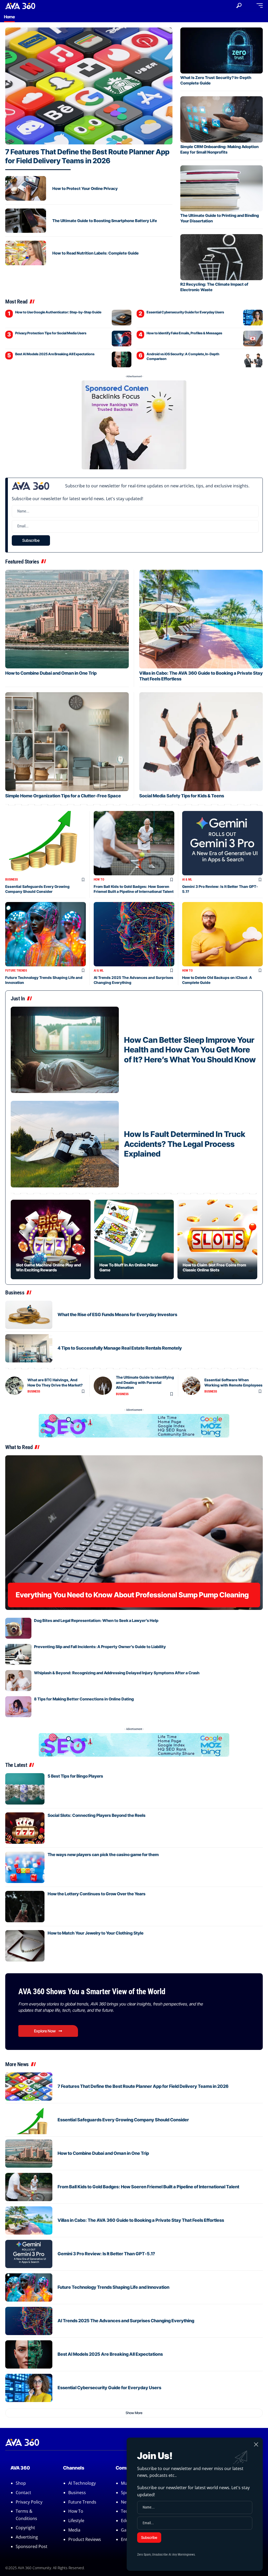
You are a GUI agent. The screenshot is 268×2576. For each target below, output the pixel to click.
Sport (126, 2493)
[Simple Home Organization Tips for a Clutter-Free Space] (67, 742)
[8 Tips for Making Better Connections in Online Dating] (18, 1707)
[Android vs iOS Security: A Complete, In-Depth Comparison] (253, 359)
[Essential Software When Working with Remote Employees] (191, 1386)
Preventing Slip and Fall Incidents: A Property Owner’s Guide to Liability (100, 1647)
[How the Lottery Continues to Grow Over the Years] (25, 1907)
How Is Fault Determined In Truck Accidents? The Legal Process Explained (185, 1144)
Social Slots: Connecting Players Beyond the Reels (97, 1815)
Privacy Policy (29, 2502)
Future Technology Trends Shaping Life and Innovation (113, 2287)
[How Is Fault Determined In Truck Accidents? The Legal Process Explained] (65, 1144)
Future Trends (16, 971)
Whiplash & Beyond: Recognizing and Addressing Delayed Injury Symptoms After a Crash (117, 1673)
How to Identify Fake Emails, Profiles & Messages (184, 333)
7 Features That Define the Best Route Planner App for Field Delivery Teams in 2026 (87, 156)
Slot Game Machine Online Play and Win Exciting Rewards (48, 1267)
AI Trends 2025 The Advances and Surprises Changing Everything (126, 2321)
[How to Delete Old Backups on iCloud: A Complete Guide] (222, 934)
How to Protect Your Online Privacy (85, 188)
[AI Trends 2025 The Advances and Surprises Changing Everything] (134, 934)
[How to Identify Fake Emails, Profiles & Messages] (253, 339)
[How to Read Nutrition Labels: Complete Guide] (26, 253)
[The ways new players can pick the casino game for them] (25, 1867)
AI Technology (82, 2483)
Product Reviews (85, 2539)
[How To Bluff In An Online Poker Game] (134, 1240)
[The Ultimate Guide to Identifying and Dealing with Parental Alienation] (103, 1386)
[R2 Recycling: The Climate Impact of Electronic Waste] (222, 257)
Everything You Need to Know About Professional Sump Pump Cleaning (132, 1595)
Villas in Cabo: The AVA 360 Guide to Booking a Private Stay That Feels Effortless (141, 2220)
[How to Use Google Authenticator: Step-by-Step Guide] (122, 318)
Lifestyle (76, 2521)
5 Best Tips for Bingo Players (75, 1776)
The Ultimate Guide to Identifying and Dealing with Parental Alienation (145, 1382)
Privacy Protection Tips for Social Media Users (51, 333)
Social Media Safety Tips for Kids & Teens (182, 796)
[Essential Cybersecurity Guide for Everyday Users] (253, 318)
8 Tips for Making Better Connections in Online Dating (84, 1699)
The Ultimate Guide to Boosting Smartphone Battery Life (105, 221)
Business (12, 880)
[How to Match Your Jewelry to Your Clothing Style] (25, 1946)
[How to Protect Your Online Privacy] (26, 188)
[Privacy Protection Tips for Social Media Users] (122, 339)
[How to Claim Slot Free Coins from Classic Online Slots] (217, 1240)
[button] (239, 5)
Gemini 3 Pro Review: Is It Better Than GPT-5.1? (106, 2254)
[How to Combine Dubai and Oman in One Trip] (67, 619)
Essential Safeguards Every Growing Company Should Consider (37, 889)
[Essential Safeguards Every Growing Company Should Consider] (46, 843)
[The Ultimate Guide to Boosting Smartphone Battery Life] (26, 221)
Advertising (27, 2537)
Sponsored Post (32, 2546)
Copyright (25, 2528)
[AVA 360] (20, 5)
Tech (126, 2511)
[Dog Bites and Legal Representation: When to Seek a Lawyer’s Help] (18, 1628)
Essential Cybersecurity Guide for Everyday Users (185, 312)
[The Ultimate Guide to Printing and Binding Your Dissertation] (222, 188)
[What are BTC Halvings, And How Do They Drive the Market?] (14, 1386)
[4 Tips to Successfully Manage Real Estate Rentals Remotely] (29, 1348)
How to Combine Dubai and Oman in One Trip (51, 673)
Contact (23, 2493)
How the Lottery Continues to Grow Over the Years (97, 1894)
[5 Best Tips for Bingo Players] (25, 1789)
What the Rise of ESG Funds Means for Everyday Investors (117, 1315)
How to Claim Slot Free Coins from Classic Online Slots (214, 1267)
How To (99, 880)
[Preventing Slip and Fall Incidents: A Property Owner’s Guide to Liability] (18, 1654)
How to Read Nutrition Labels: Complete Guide (96, 253)
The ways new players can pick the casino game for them (103, 1855)
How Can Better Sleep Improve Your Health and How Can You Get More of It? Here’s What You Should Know (190, 1050)
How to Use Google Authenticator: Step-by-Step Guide (58, 312)
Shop (21, 2483)
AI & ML (187, 880)
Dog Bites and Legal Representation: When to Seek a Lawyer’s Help (96, 1620)
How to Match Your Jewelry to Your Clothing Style (96, 1933)
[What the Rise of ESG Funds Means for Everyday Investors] (29, 1315)
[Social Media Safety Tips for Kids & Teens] (201, 742)
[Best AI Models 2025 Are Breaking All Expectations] (122, 359)
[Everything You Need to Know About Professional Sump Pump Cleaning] (134, 1532)
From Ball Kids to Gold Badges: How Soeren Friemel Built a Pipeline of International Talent (134, 889)
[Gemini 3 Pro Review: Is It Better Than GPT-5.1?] (222, 843)
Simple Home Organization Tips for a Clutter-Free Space (63, 796)
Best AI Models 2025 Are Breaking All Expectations (55, 354)
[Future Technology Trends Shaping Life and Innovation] (46, 934)
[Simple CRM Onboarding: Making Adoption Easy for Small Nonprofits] (222, 119)
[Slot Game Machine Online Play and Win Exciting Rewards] (51, 1240)
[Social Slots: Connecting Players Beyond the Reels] (25, 1828)
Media (74, 2530)
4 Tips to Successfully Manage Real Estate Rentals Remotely (120, 1348)
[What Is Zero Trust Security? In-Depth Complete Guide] (222, 50)
